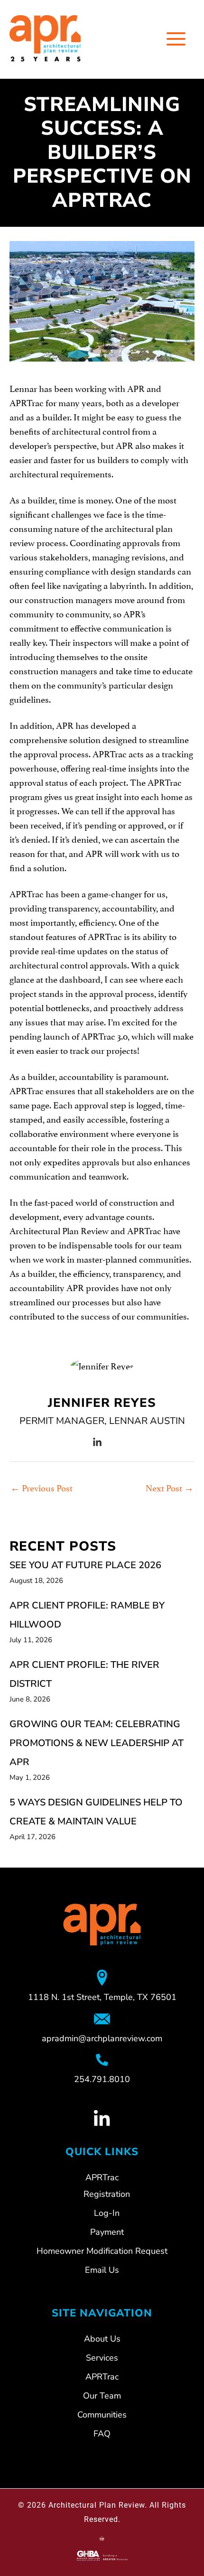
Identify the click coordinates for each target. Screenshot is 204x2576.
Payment (107, 2232)
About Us (102, 2339)
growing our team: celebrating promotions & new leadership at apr (97, 1743)
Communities (102, 2415)
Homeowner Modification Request (102, 2251)
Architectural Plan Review (97, 2505)
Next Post (170, 1487)
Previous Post (42, 1487)
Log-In (107, 2213)
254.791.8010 (102, 2079)
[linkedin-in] (97, 1442)
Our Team (102, 2396)
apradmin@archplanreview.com (102, 2038)
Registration (107, 2194)
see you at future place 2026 (85, 1565)
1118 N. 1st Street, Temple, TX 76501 (102, 1997)
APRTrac (102, 2377)
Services (102, 2358)
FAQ (102, 2434)
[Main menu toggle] (176, 39)
